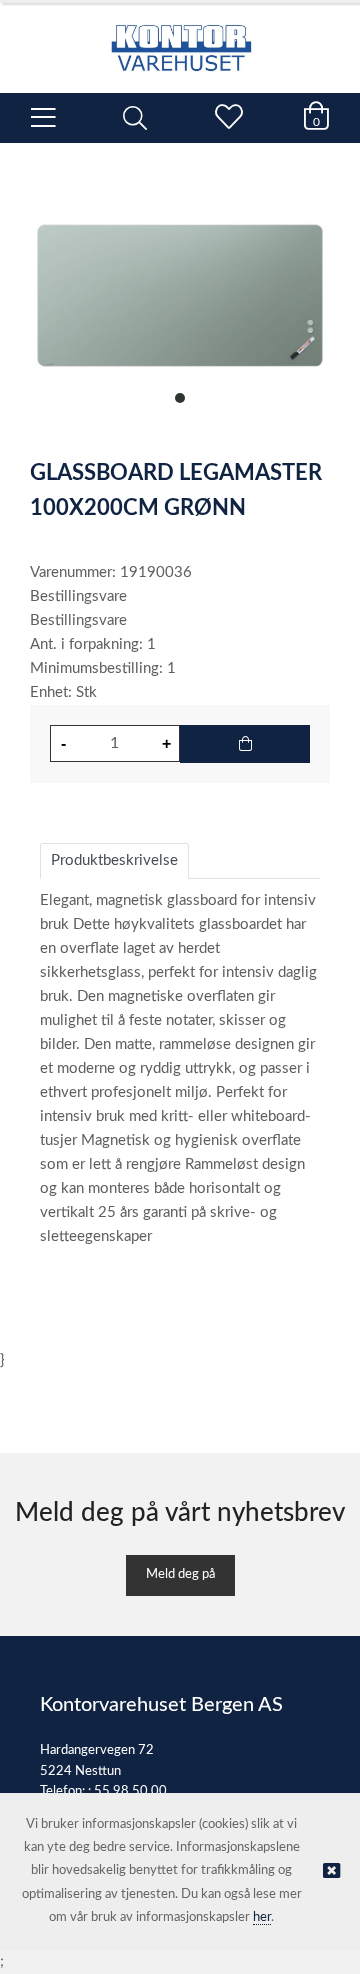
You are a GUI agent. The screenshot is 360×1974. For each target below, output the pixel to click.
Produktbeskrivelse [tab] (114, 860)
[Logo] (180, 38)
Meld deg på (180, 1574)
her (262, 1917)
